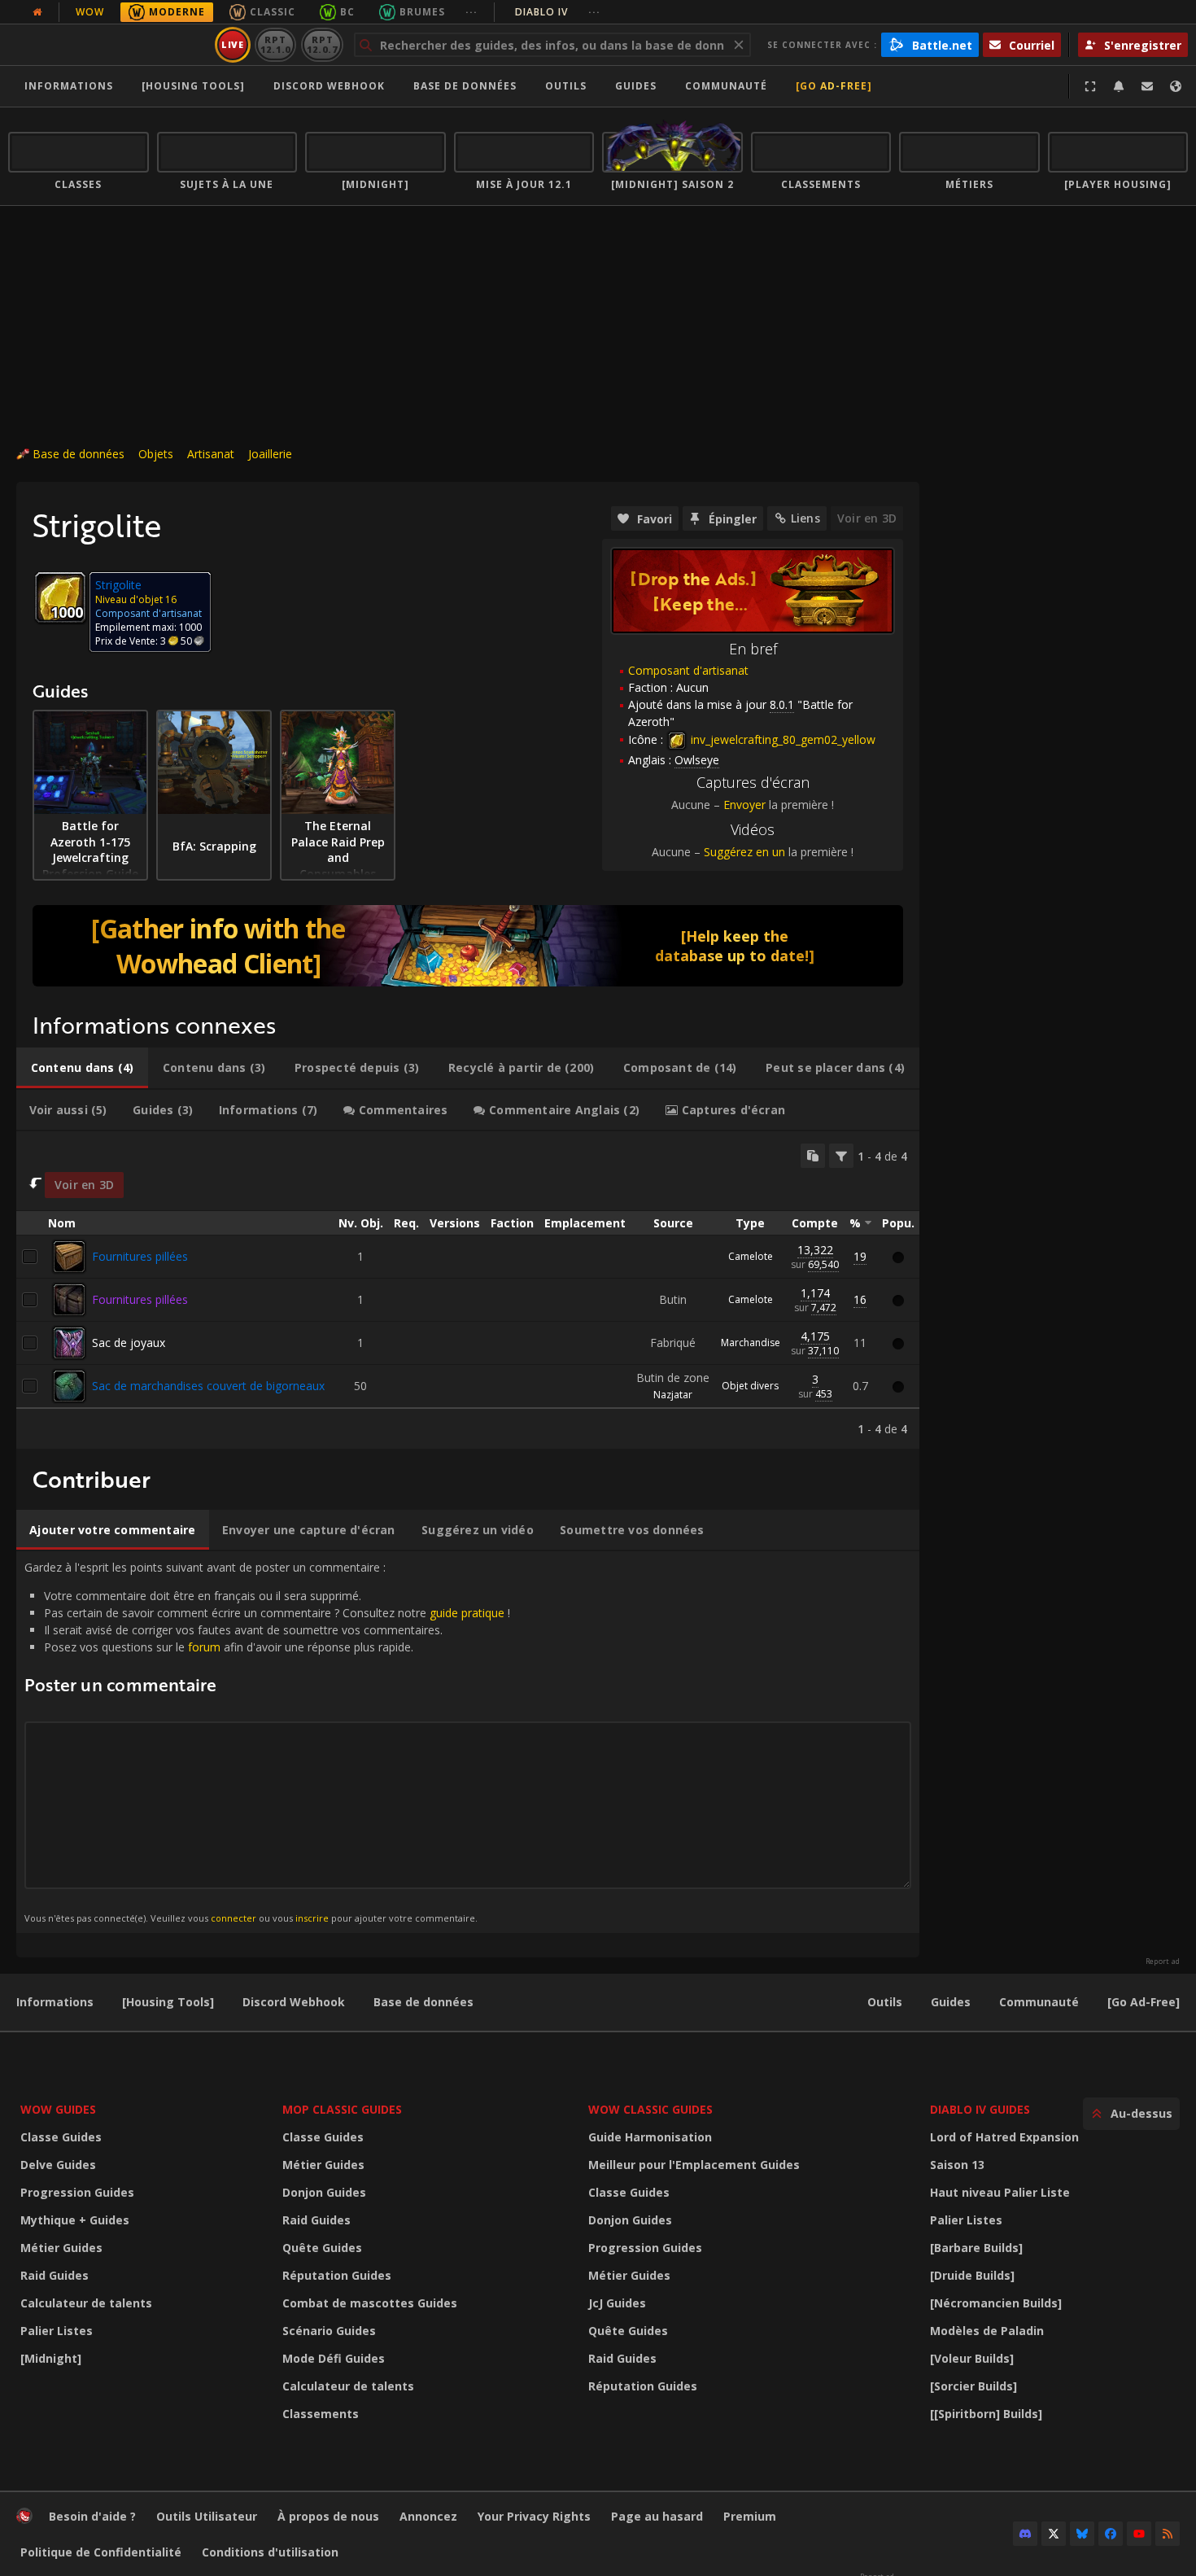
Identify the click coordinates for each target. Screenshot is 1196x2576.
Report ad (1163, 1962)
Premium (750, 2516)
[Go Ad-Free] (834, 86)
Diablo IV (558, 12)
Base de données (465, 86)
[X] (1054, 2534)
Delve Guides (58, 2165)
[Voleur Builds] (972, 2358)
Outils (885, 2002)
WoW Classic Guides (650, 2109)
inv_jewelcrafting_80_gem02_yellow (781, 739)
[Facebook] (1111, 2534)
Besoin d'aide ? (92, 2516)
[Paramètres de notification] (1119, 86)
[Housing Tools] (168, 2002)
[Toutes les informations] (37, 12)
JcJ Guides (617, 2303)
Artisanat (211, 454)
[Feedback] (1147, 86)
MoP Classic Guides (342, 2109)
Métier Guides (61, 2248)
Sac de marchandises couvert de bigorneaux (208, 1386)
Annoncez (428, 2516)
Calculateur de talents (86, 2303)
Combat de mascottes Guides (370, 2303)
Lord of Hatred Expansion (1004, 2137)
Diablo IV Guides (980, 2109)
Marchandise (751, 1343)
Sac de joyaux (129, 1343)
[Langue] (1176, 86)
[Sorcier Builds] (973, 2386)
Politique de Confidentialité (101, 2552)
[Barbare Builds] (976, 2248)
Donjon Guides (324, 2192)
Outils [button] (566, 86)
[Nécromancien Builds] (996, 2303)
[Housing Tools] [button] (193, 86)
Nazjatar (673, 1395)
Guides (636, 86)
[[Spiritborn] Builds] (986, 2414)
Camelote (751, 1256)
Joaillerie (270, 454)
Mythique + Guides (75, 2220)
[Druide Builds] (972, 2275)
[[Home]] (109, 45)
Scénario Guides (329, 2331)
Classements (321, 2414)
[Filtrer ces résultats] (841, 1156)
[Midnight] (51, 2358)
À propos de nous (328, 2516)
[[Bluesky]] (1082, 2534)
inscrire (312, 1918)
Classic (273, 12)
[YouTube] (1139, 2534)
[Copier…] (813, 1156)
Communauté (726, 86)
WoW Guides (58, 2109)
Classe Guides (61, 2137)
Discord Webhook (329, 86)
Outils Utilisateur (207, 2516)
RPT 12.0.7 (322, 44)
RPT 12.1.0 (275, 44)
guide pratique (467, 1613)
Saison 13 (957, 2165)
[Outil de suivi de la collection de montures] (468, 946)
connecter (234, 1918)
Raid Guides (55, 2275)
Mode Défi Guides (334, 2358)
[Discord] (1025, 2534)
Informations (69, 86)
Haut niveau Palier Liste (1000, 2192)
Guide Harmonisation (650, 2137)
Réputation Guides (337, 2275)
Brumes (422, 12)
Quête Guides (322, 2248)
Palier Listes (57, 2331)
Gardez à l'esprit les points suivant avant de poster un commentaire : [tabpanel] (267, 1741)
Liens (805, 518)
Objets (156, 454)
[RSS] (1168, 2534)
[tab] (82, 1068)
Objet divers (750, 1386)
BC (347, 12)
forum (204, 1647)
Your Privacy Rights (534, 2516)
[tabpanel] (468, 1290)
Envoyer (744, 805)
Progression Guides (77, 2192)
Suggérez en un (744, 852)
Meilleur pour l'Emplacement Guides (694, 2165)
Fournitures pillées (140, 1256)
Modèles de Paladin (987, 2331)
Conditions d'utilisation (270, 2552)
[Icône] (60, 597)
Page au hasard (657, 2516)
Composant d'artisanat (688, 670)
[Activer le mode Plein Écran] (1090, 86)
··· (471, 12)
